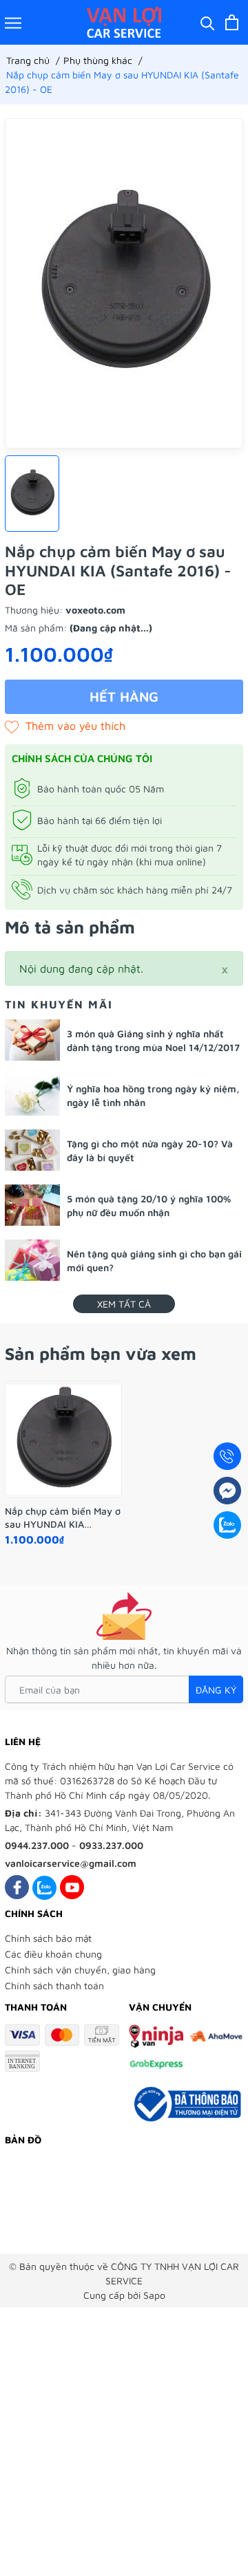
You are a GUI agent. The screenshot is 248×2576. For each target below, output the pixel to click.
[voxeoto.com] (124, 22)
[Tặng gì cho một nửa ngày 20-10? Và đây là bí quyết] (32, 1150)
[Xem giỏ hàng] (232, 22)
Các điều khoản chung (53, 1954)
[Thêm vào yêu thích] (65, 726)
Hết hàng (124, 696)
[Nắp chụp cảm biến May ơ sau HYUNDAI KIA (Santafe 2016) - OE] (63, 1440)
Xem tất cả (124, 1304)
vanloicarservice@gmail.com (71, 1863)
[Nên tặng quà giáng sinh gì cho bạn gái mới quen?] (32, 1260)
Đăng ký (216, 1690)
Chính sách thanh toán (54, 1985)
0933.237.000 (111, 1845)
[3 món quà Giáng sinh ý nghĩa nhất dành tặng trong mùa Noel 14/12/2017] (32, 1040)
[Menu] (13, 22)
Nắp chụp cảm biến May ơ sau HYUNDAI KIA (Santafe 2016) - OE (63, 1517)
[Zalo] (44, 1887)
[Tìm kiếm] (208, 22)
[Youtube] (72, 1887)
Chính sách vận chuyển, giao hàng (80, 1970)
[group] (124, 283)
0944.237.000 (37, 1845)
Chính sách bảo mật (48, 1938)
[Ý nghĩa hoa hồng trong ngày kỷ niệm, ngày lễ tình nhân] (32, 1095)
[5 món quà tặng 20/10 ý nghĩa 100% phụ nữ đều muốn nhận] (32, 1205)
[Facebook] (17, 1887)
